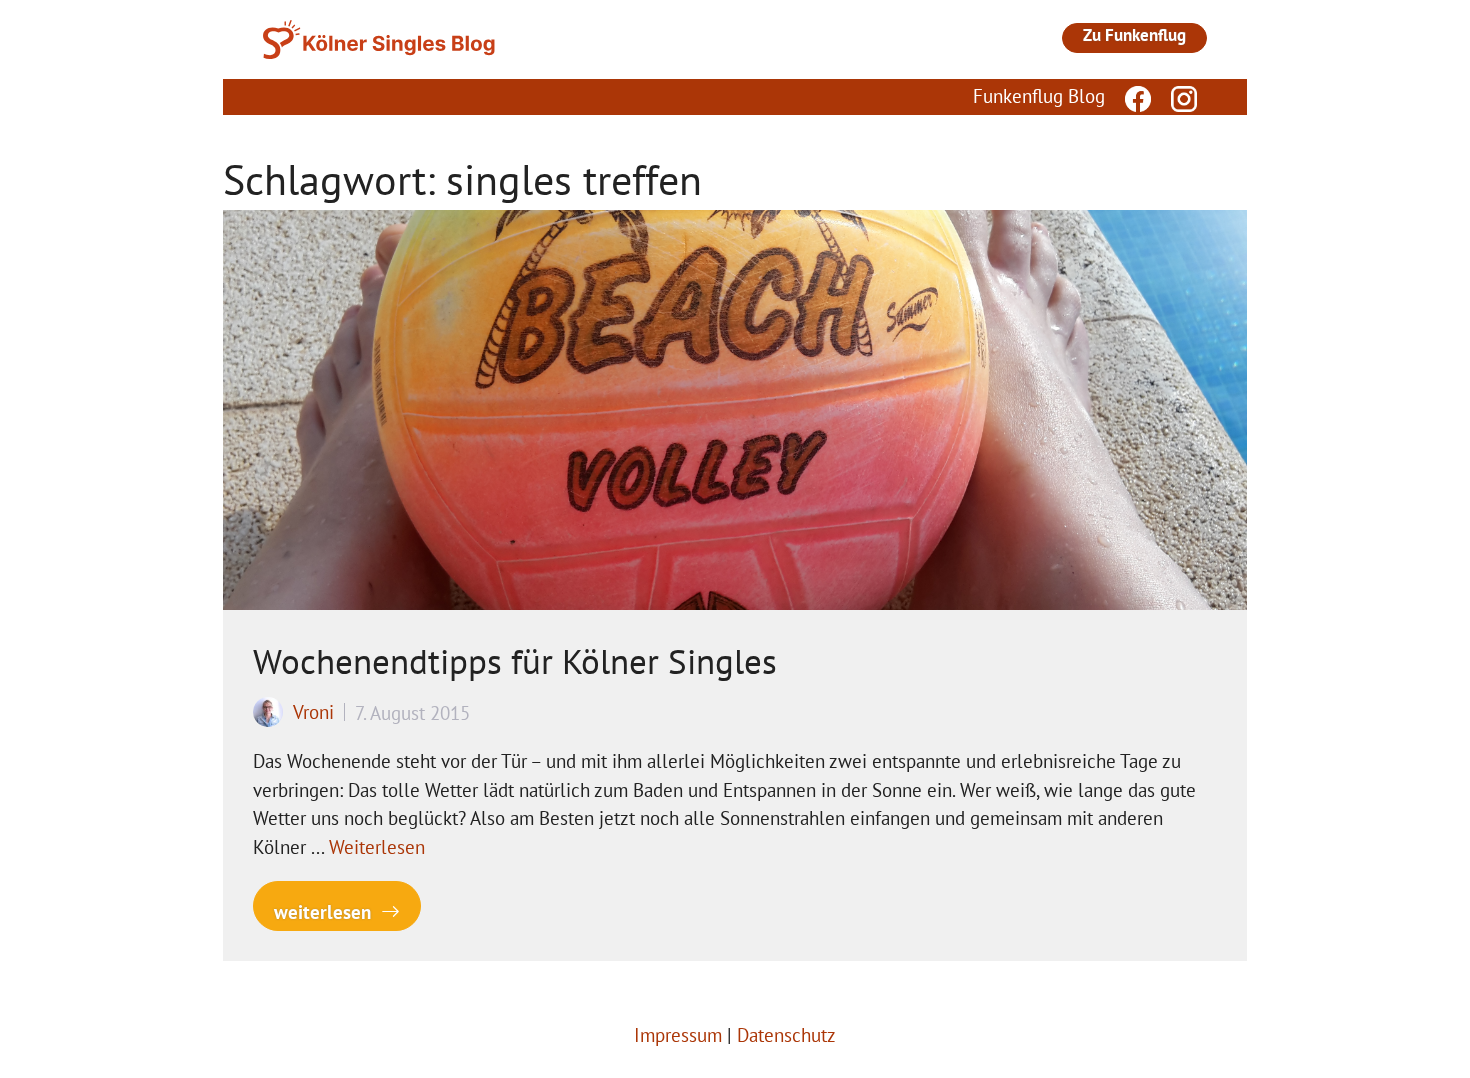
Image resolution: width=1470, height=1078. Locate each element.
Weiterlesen (377, 847)
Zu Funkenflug (1134, 35)
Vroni (313, 712)
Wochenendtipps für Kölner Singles (515, 661)
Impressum (678, 1035)
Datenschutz (786, 1035)
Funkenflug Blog (1039, 96)
